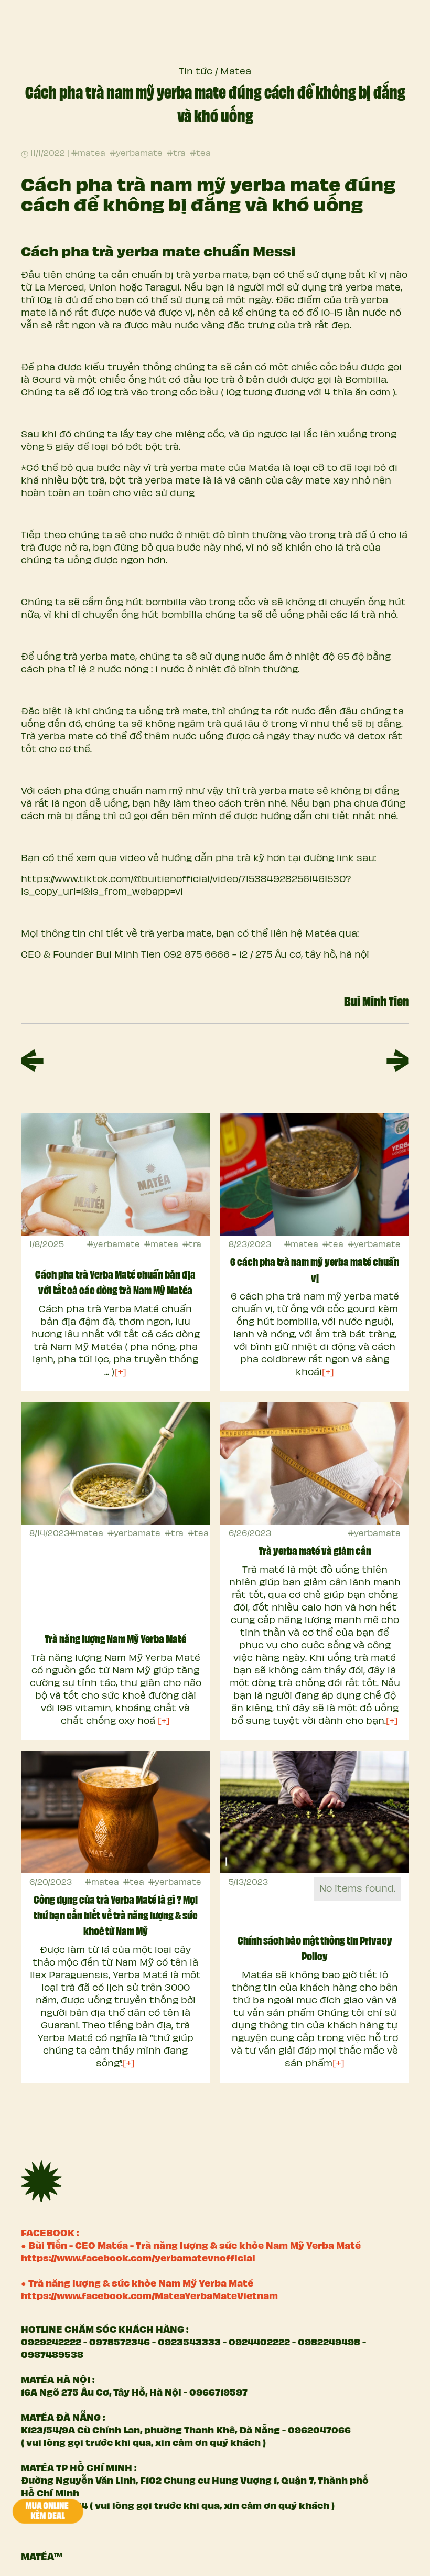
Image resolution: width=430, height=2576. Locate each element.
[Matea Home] (41, 2181)
